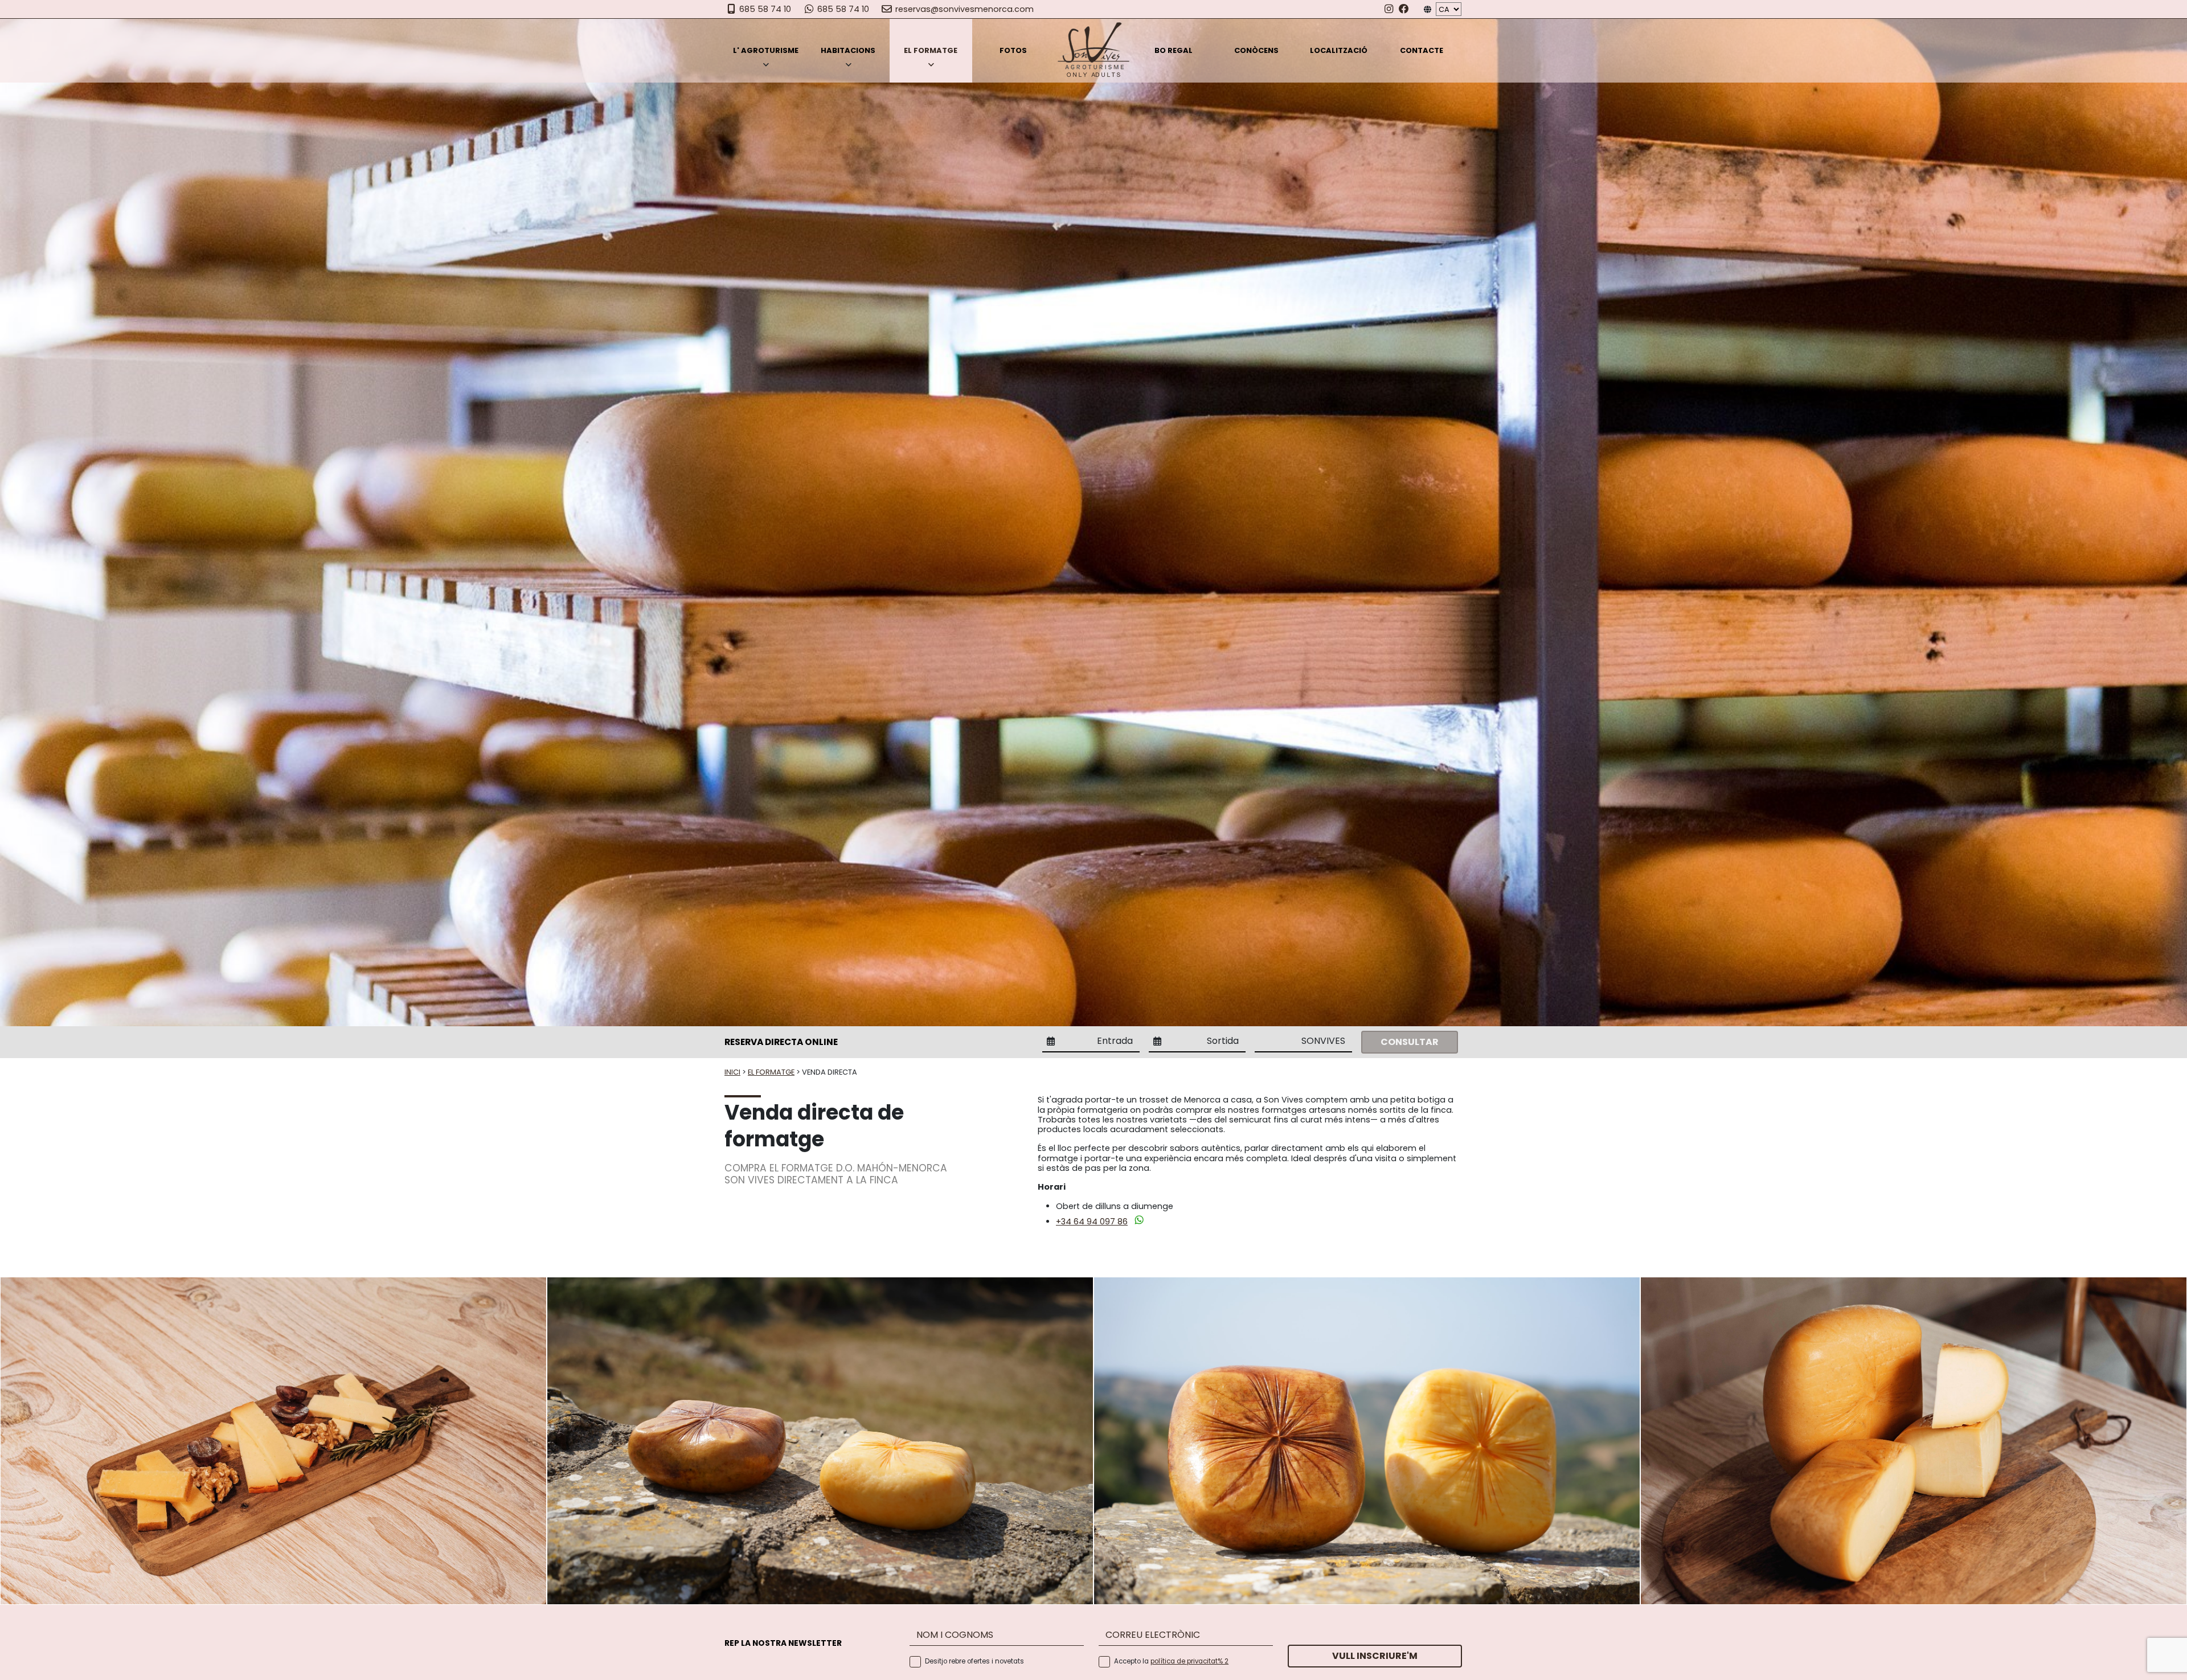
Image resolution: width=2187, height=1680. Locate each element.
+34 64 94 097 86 (1092, 1222)
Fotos (1013, 51)
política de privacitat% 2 (1189, 1661)
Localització (1339, 51)
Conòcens (1256, 51)
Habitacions (848, 51)
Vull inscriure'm (1375, 1656)
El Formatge (931, 51)
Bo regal (1174, 51)
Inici (732, 1072)
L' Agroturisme (766, 51)
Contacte (1422, 51)
